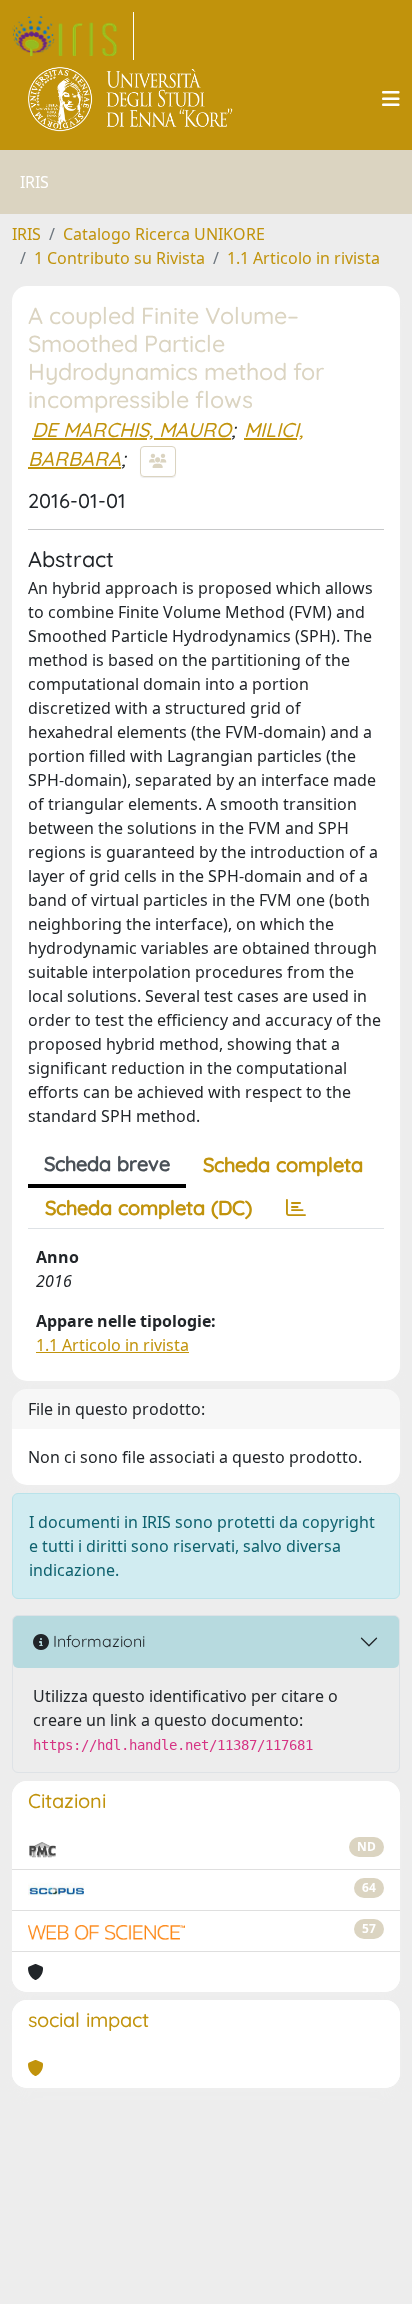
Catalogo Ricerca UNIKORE (164, 234)
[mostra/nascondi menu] (391, 99)
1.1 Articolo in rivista (303, 258)
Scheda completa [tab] (283, 1164)
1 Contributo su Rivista (119, 258)
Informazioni (97, 1641)
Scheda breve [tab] (107, 1163)
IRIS (26, 234)
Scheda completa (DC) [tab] (148, 1207)
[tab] (296, 1208)
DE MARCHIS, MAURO (131, 429)
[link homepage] (73, 36)
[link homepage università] (131, 99)
